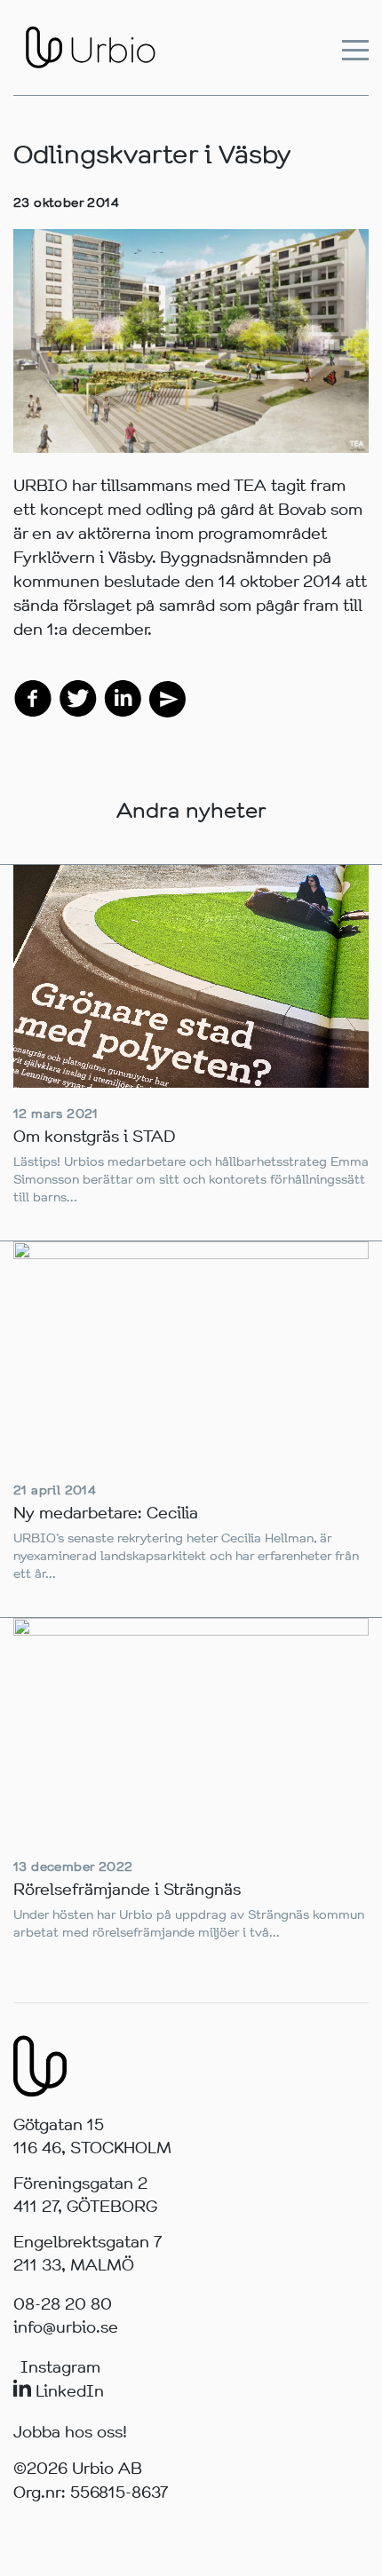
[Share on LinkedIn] (123, 697)
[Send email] (167, 697)
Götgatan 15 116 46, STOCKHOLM (92, 2136)
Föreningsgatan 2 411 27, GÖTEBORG (85, 2195)
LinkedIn (68, 2391)
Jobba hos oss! (70, 2432)
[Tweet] (78, 697)
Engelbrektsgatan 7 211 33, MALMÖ (88, 2254)
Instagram (60, 2367)
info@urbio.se (66, 2327)
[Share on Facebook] (33, 697)
